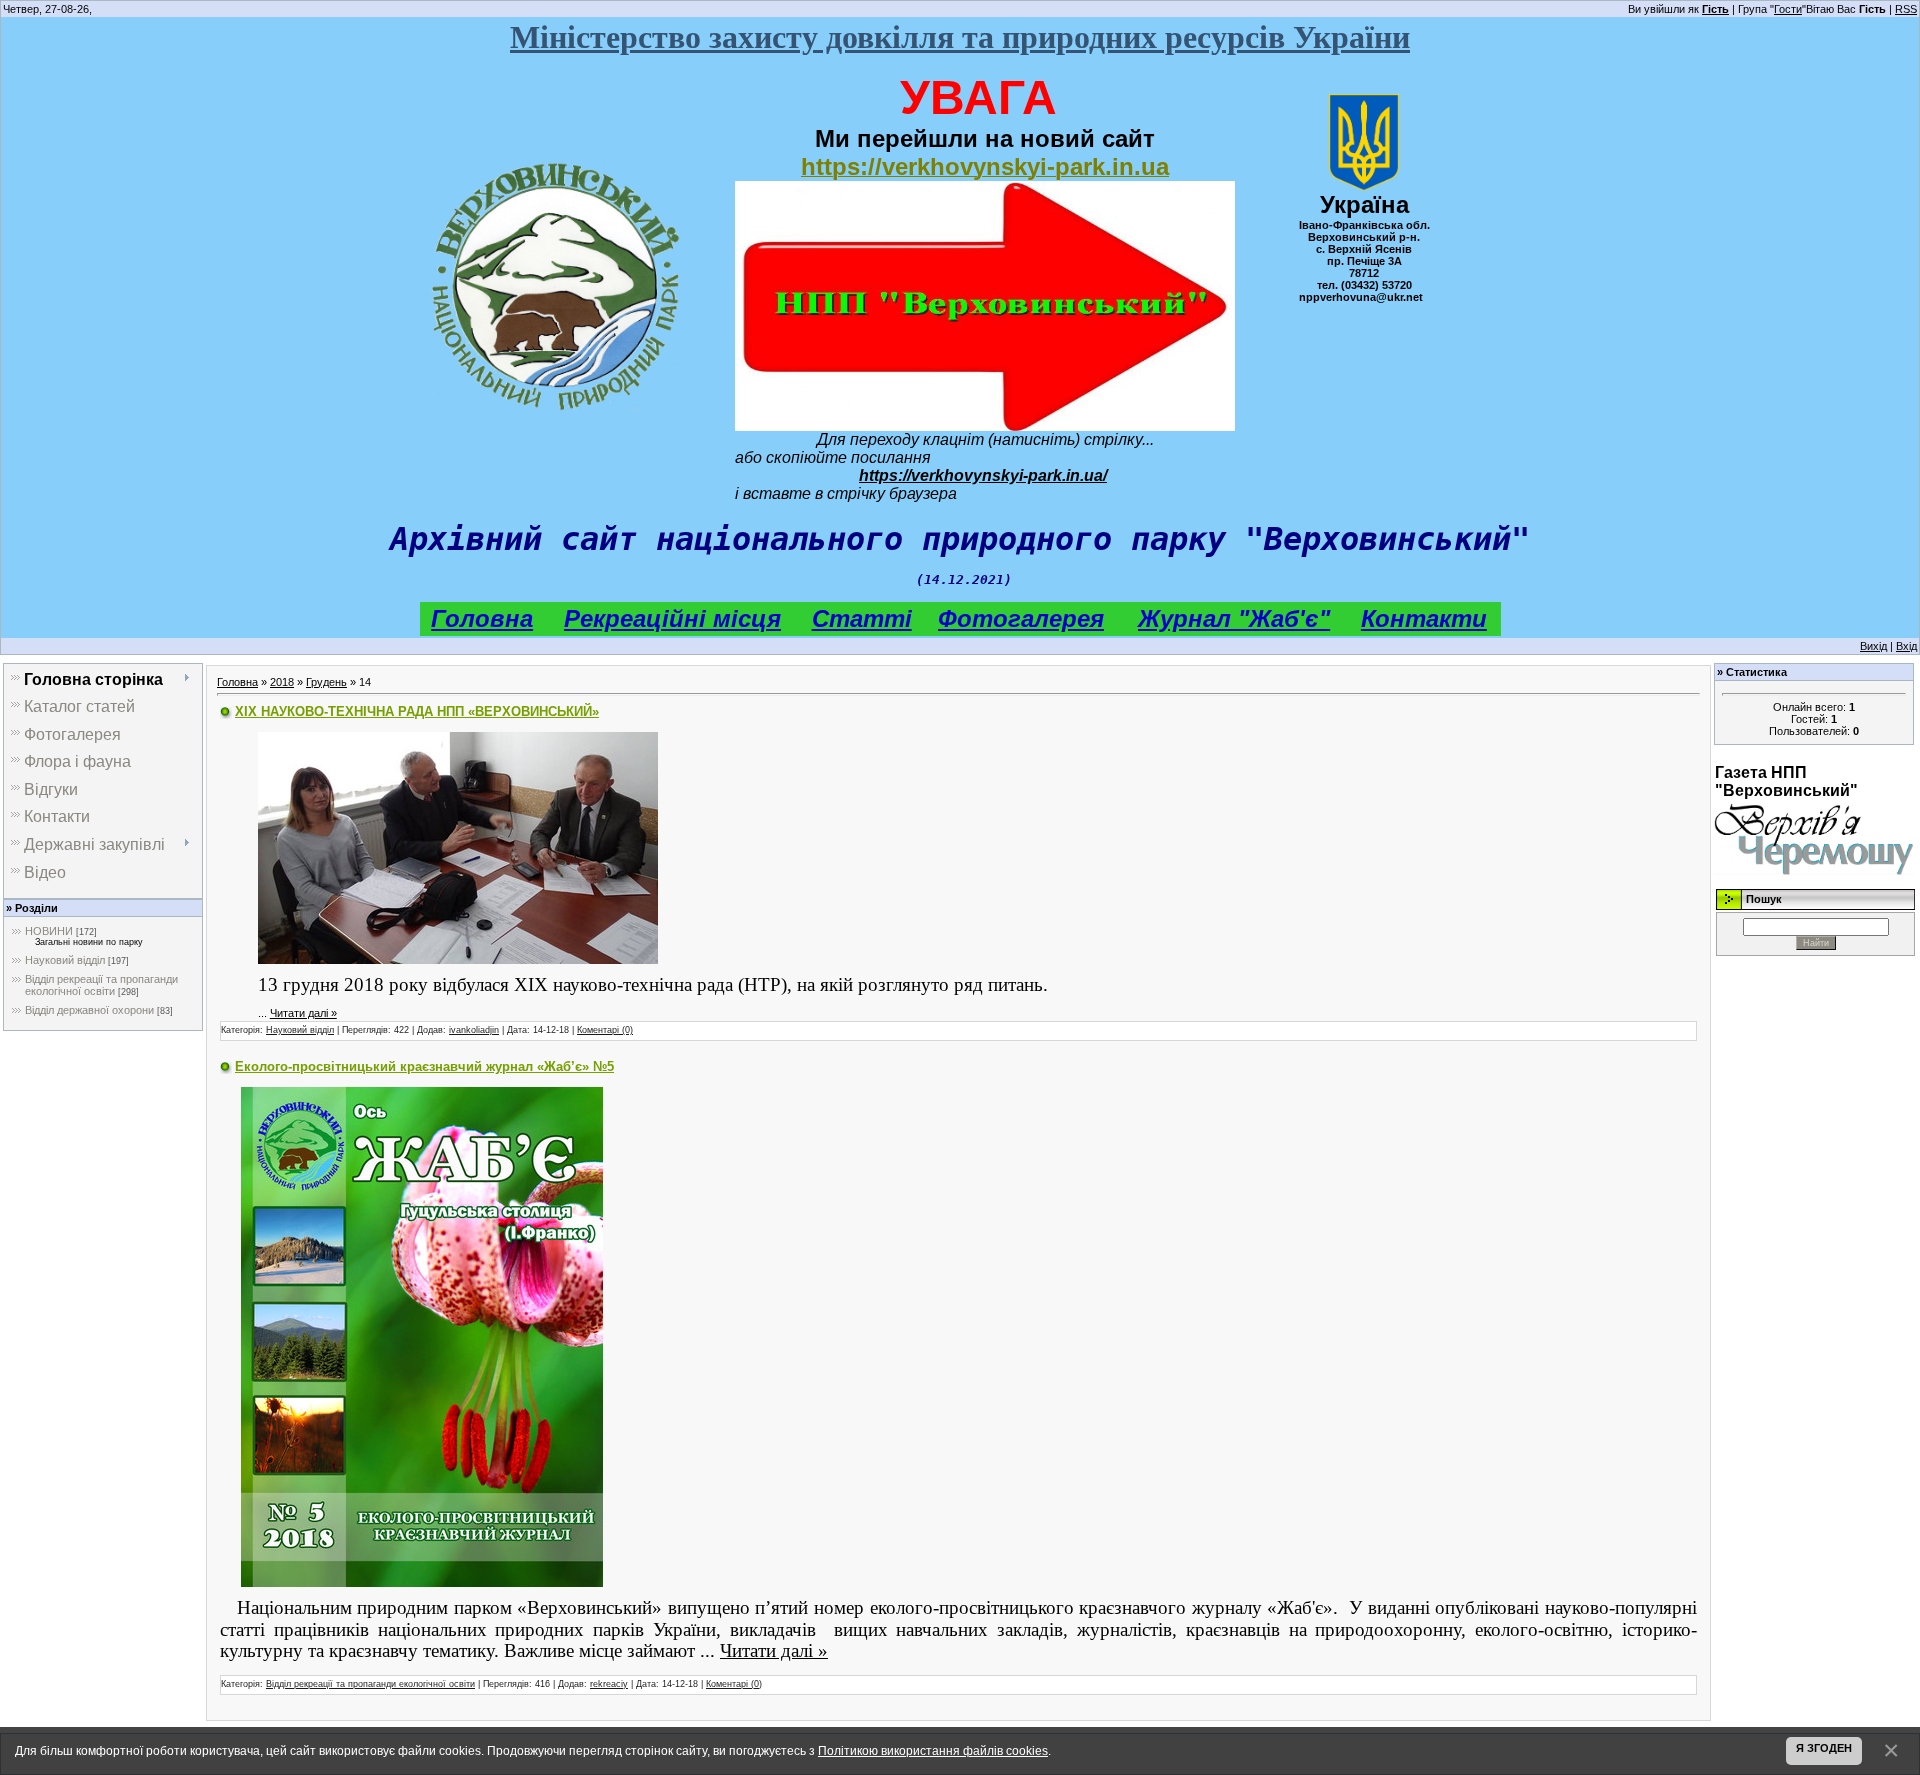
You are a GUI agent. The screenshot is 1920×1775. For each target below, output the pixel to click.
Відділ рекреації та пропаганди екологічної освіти (101, 985)
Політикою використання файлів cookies (933, 1750)
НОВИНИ (49, 931)
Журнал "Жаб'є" (1234, 618)
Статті (862, 618)
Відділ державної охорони (89, 1010)
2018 (282, 682)
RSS (1906, 9)
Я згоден (1824, 1748)
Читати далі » (303, 1013)
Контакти (1424, 618)
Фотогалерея (1021, 618)
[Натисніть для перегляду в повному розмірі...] (458, 845)
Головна (482, 618)
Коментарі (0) (605, 1030)
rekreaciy (609, 1684)
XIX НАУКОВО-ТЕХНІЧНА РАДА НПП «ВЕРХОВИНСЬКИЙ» (417, 711)
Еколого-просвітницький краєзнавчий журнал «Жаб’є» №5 (424, 1066)
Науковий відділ (65, 960)
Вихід (1873, 646)
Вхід (1906, 646)
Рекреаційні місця (672, 618)
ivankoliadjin (474, 1030)
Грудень (326, 682)
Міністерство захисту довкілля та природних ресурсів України (960, 37)
